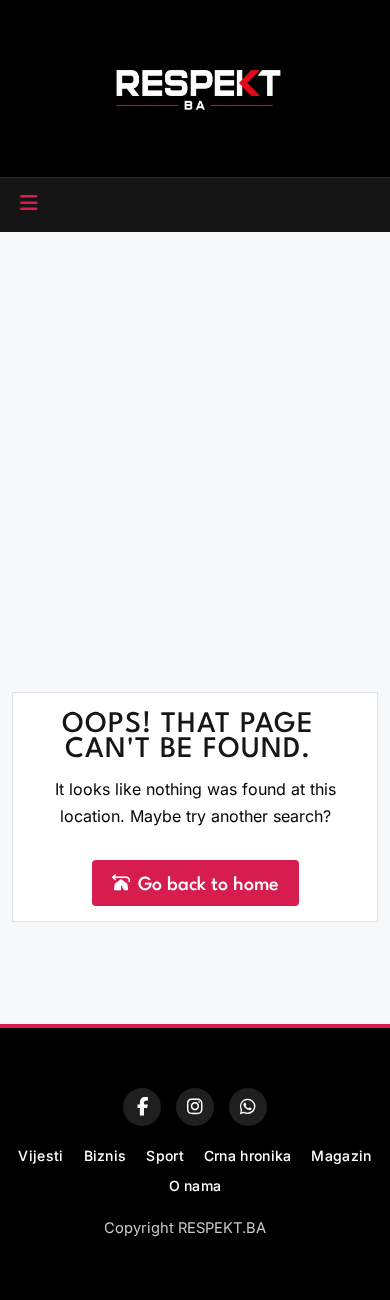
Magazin (341, 1155)
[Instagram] (195, 1107)
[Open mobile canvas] (29, 203)
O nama (195, 1185)
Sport (165, 1155)
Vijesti (40, 1155)
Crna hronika (248, 1155)
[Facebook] (142, 1107)
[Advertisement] (195, 437)
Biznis (105, 1155)
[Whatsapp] (248, 1107)
